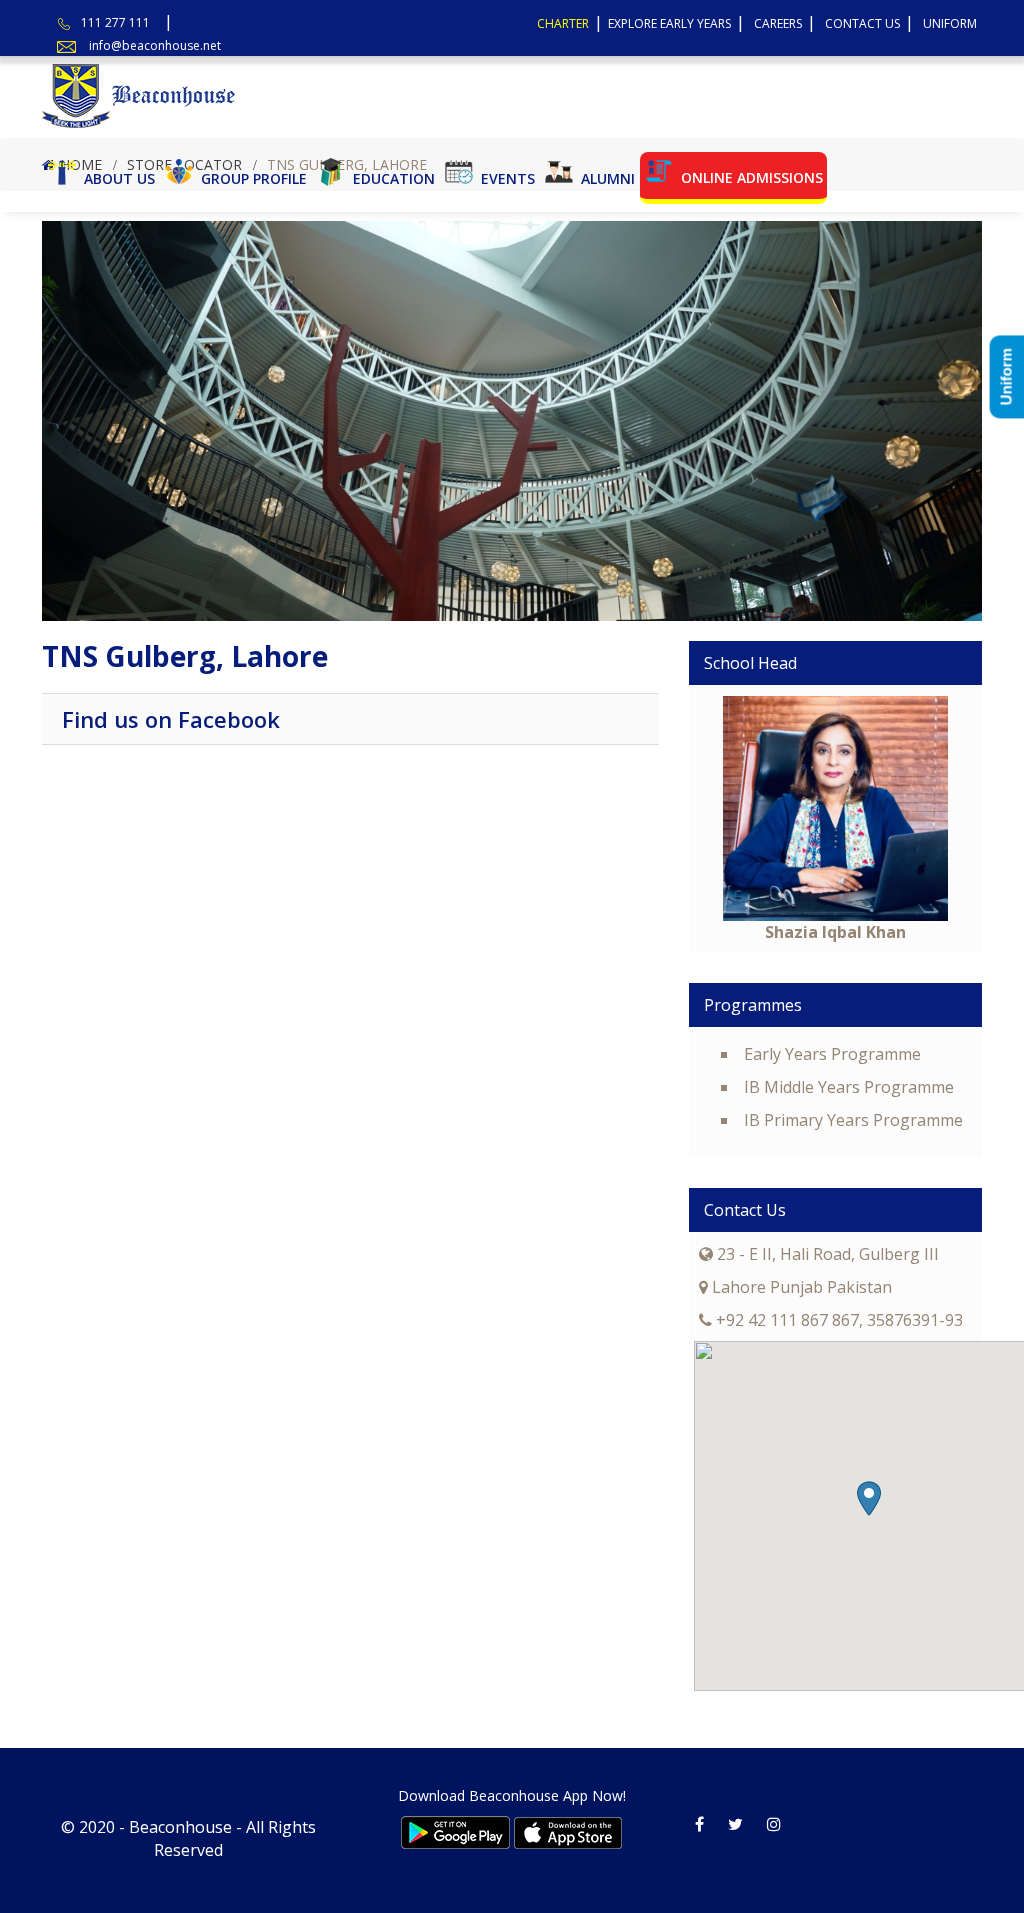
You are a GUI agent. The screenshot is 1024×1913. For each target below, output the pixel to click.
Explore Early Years (669, 23)
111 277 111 (115, 22)
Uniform (950, 23)
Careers (778, 23)
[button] (869, 1498)
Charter (563, 23)
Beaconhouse (180, 1827)
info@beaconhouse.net (155, 45)
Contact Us (862, 23)
